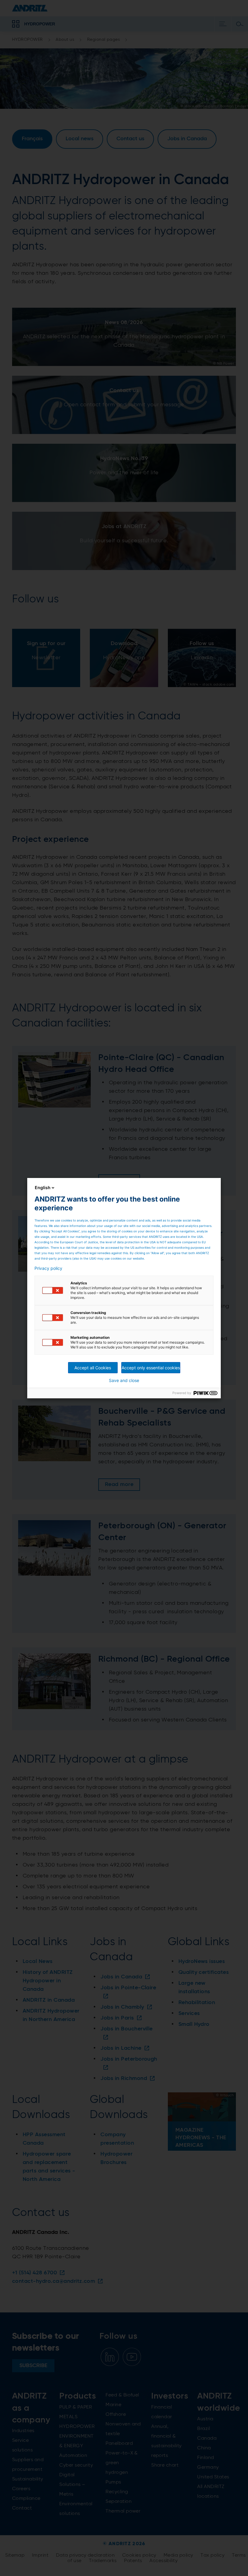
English (43, 1187)
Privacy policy (48, 1268)
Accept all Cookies (93, 1368)
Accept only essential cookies (151, 1368)
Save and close (124, 1380)
